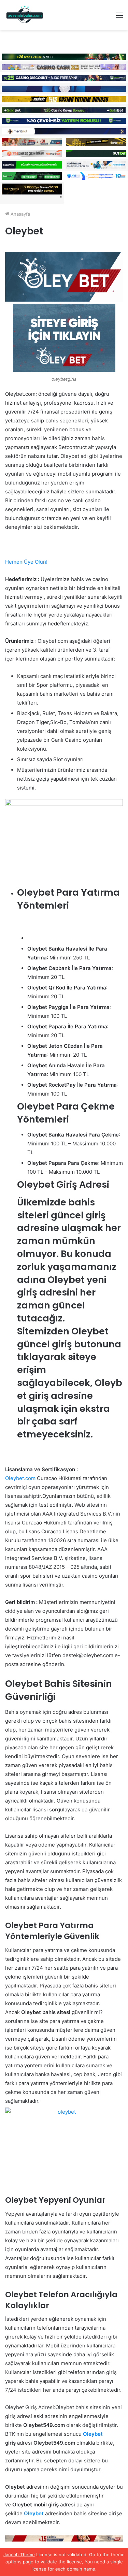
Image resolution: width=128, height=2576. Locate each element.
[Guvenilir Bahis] (25, 15)
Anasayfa (20, 214)
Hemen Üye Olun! (26, 562)
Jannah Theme (19, 2555)
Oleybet (93, 2434)
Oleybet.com (20, 1478)
